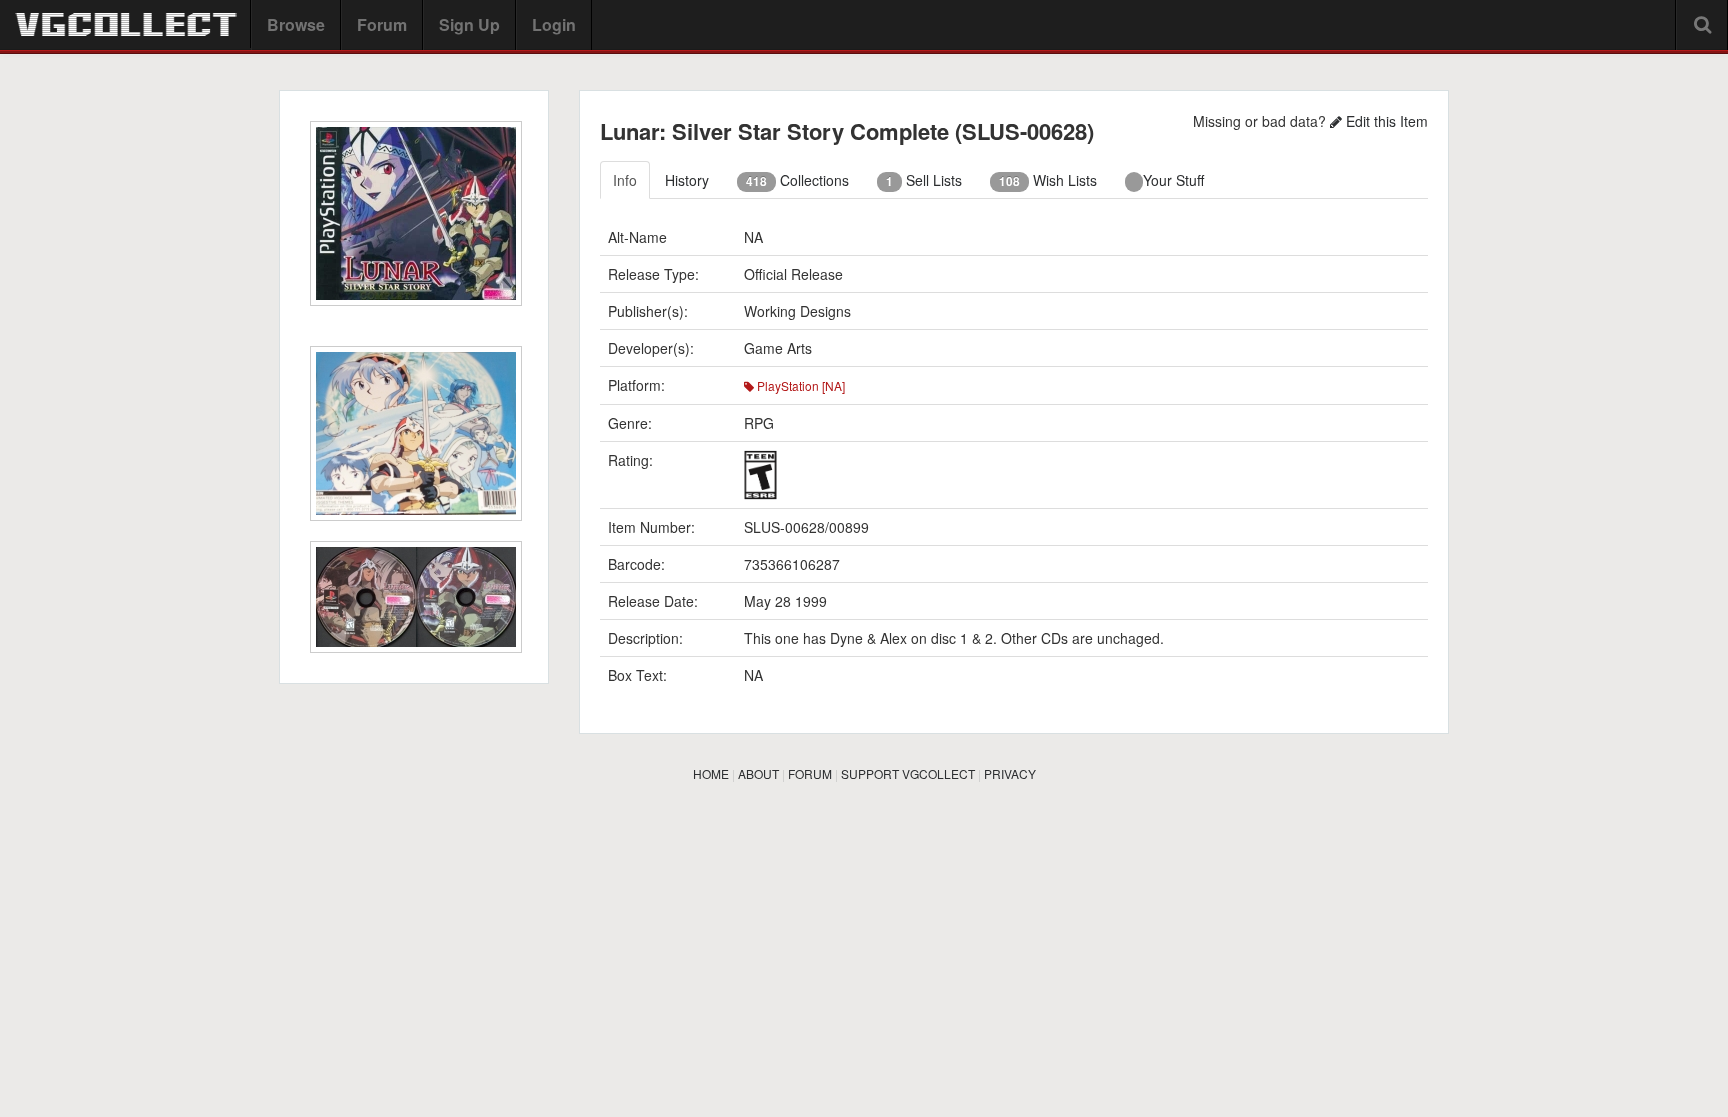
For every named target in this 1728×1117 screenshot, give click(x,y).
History (687, 180)
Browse (296, 24)
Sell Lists (924, 180)
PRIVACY (1010, 773)
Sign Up (469, 24)
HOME (711, 773)
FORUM (810, 773)
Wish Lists (1048, 180)
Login (554, 24)
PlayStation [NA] (799, 385)
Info (625, 180)
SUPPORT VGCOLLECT (908, 773)
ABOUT (758, 773)
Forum (382, 24)
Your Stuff (1173, 180)
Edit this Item (1385, 121)
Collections (797, 180)
